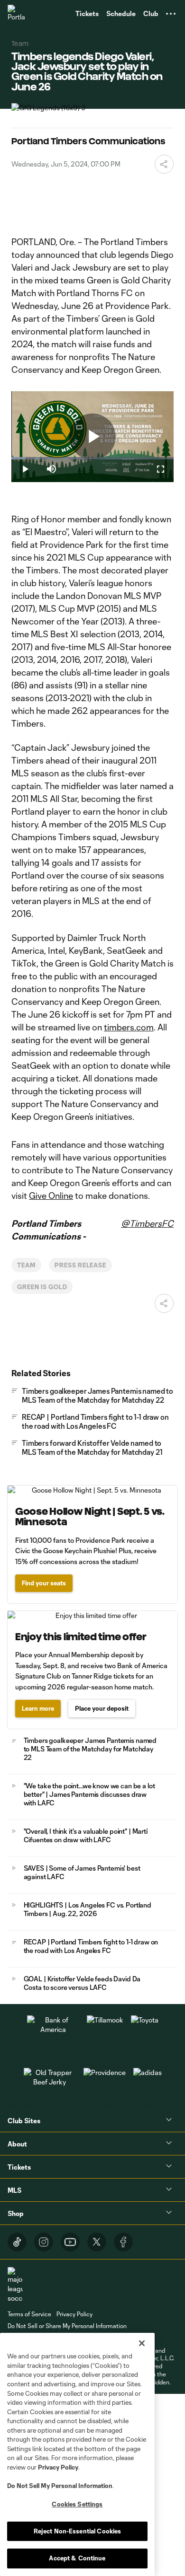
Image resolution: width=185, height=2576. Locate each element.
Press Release (80, 1265)
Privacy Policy (58, 2467)
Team (26, 1265)
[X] (97, 2242)
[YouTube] (70, 2242)
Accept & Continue (77, 2558)
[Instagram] (44, 2242)
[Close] (142, 2343)
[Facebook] (123, 2242)
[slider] (92, 458)
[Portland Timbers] (17, 14)
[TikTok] (17, 2242)
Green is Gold (42, 1287)
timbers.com (129, 1027)
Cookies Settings (77, 2504)
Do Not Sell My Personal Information (60, 2486)
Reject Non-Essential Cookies (78, 2531)
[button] (171, 14)
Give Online (51, 1196)
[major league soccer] (15, 2285)
